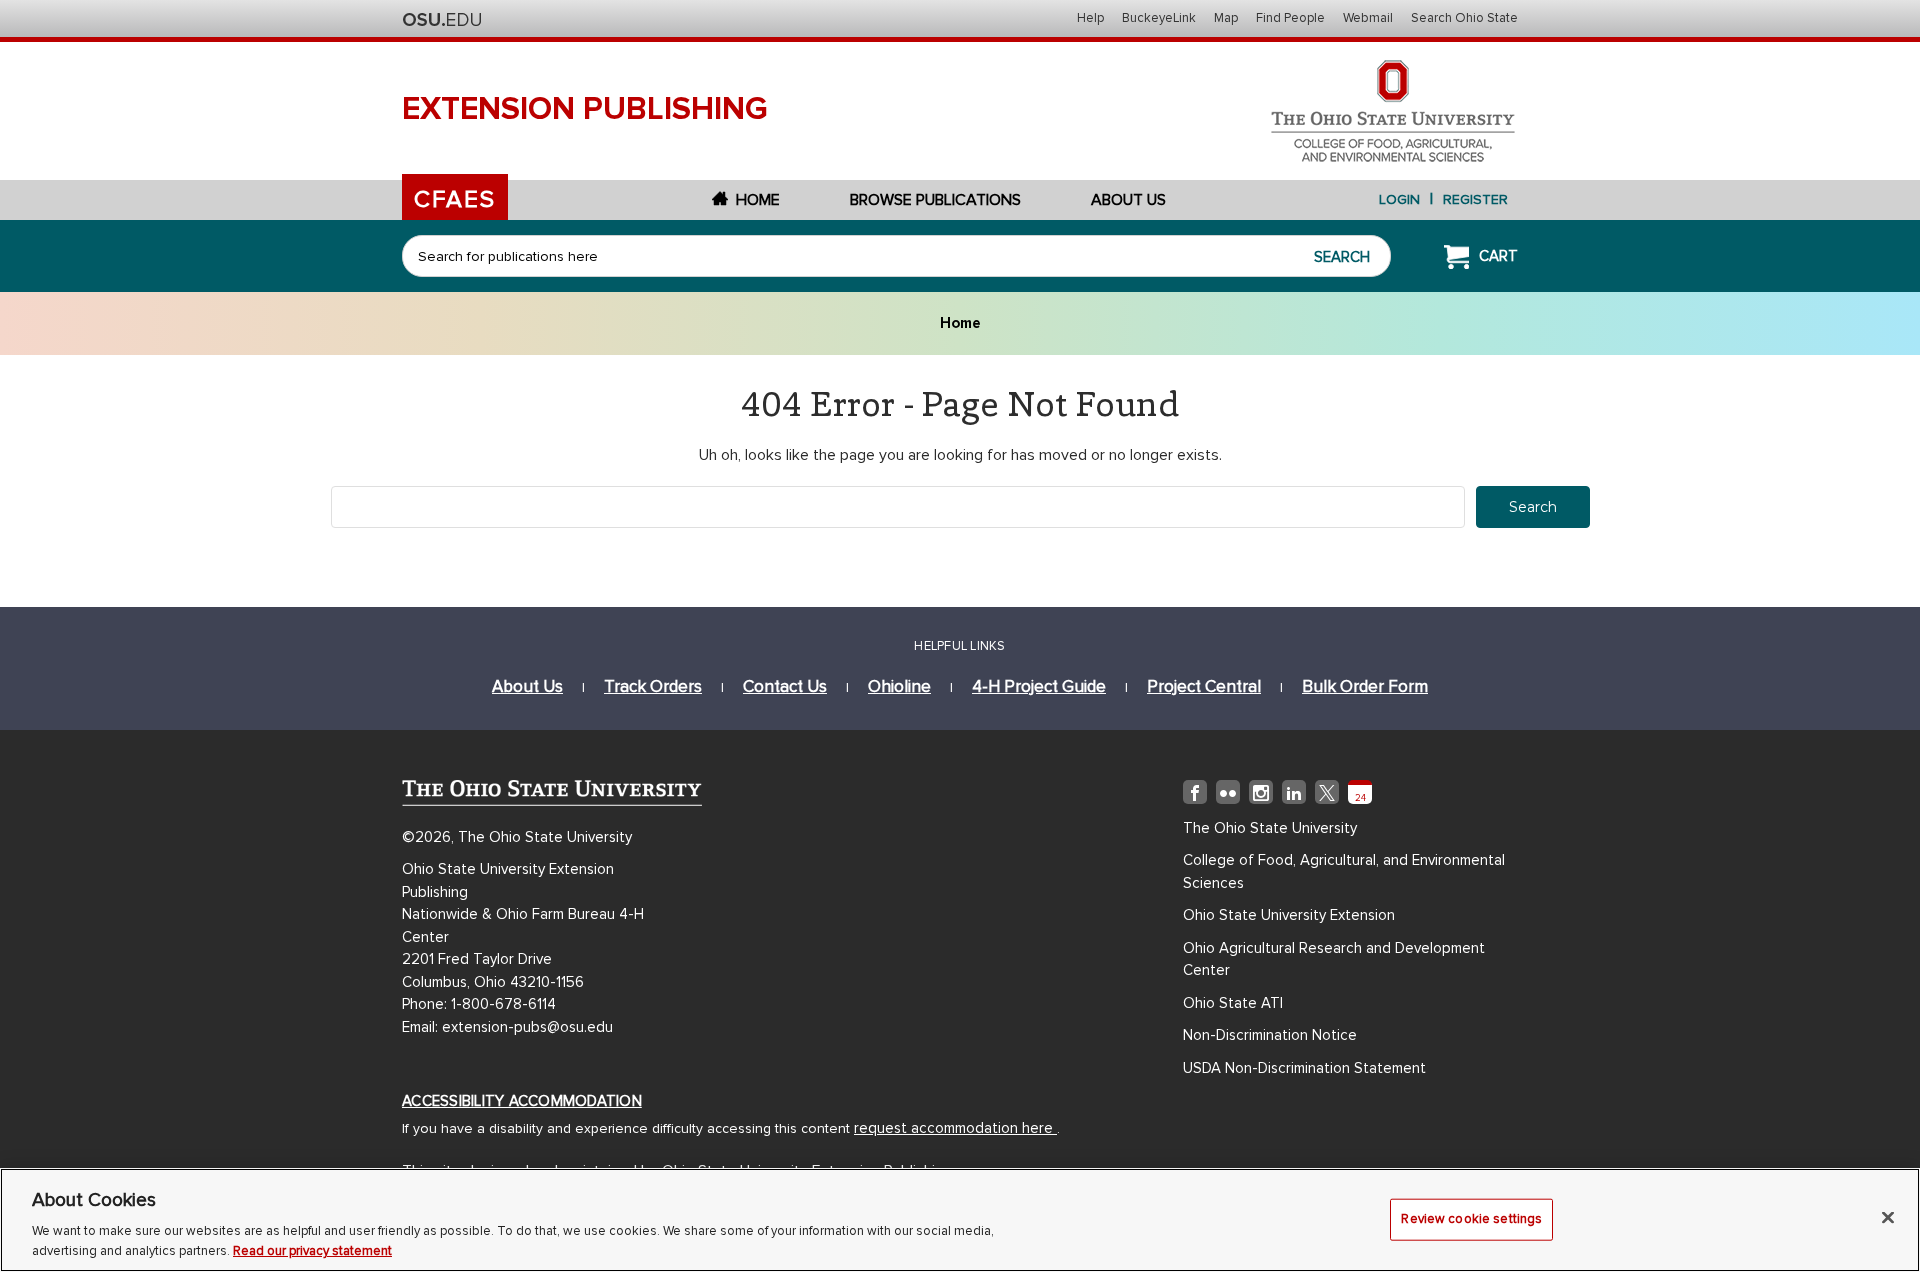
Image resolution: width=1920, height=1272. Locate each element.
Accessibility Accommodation (522, 1101)
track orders (653, 686)
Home (758, 200)
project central (1204, 686)
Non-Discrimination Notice (1270, 1035)
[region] (960, 1220)
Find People (1290, 18)
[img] (1195, 796)
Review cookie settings (1471, 1219)
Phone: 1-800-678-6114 (479, 1004)
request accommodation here (955, 1128)
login (1399, 199)
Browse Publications (935, 200)
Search (1342, 257)
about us (527, 686)
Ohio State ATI (1233, 1003)
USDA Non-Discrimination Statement (1304, 1068)
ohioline (899, 686)
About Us (1128, 200)
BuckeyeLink (1159, 18)
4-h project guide (1039, 686)
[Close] (1888, 1218)
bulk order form (1365, 686)
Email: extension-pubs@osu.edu (507, 1027)
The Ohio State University (442, 20)
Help (1090, 18)
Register (1475, 199)
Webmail (1368, 18)
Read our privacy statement (312, 1251)
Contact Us (785, 686)
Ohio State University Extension (1289, 915)
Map (1226, 18)
